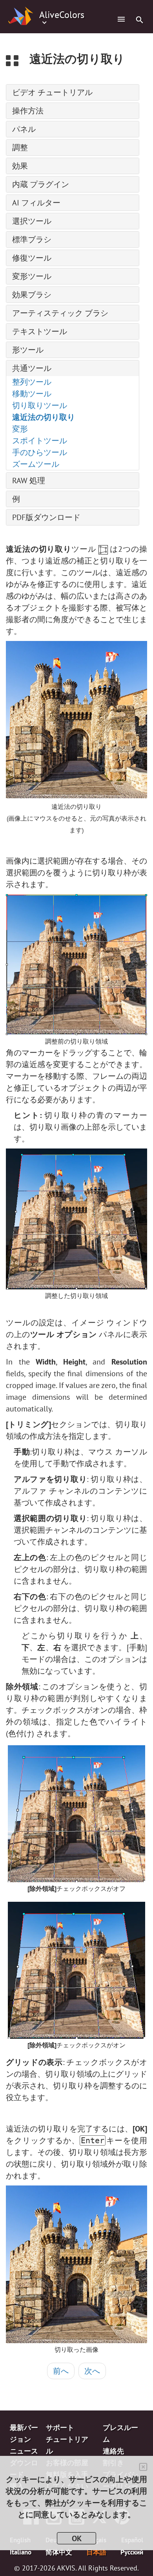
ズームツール (36, 464)
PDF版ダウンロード (46, 517)
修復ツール (32, 258)
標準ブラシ (32, 239)
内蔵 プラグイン (41, 184)
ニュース (24, 2451)
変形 (20, 429)
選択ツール (32, 221)
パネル (24, 129)
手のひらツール (40, 452)
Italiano (21, 2552)
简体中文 (59, 2552)
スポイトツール (40, 441)
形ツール (28, 350)
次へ (92, 2371)
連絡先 (113, 2451)
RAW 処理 (29, 481)
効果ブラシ (32, 295)
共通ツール (32, 368)
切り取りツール (40, 405)
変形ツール (32, 276)
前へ (61, 2371)
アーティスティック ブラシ (60, 313)
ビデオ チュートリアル (52, 92)
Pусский (132, 2552)
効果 (20, 166)
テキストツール (40, 331)
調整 (20, 148)
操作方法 (28, 111)
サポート (60, 2427)
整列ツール (32, 382)
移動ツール (32, 394)
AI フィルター (36, 203)
